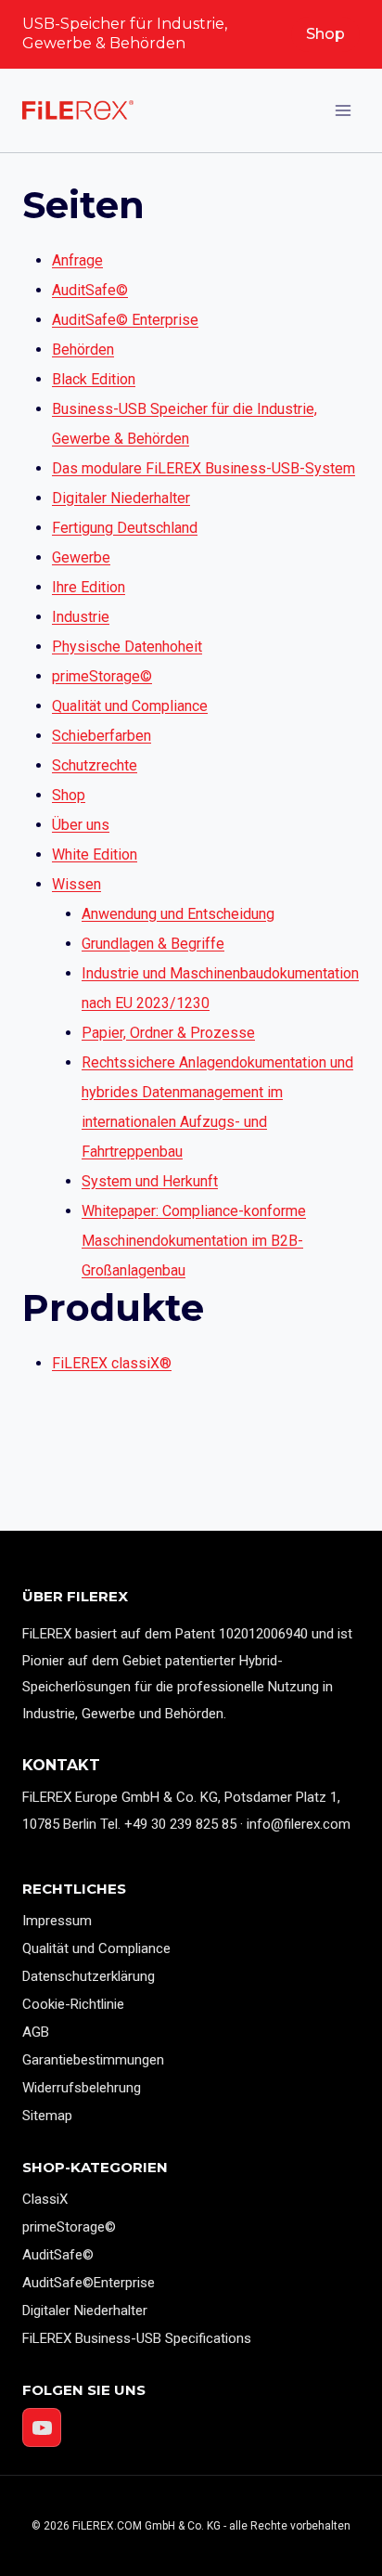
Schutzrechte (95, 765)
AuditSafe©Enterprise (89, 2283)
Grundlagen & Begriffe (153, 944)
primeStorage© (102, 676)
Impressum (57, 1921)
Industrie (81, 617)
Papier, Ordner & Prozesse (168, 1033)
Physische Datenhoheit (127, 647)
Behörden (83, 350)
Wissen (76, 884)
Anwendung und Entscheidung (178, 914)
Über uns (81, 825)
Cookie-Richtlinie (73, 2004)
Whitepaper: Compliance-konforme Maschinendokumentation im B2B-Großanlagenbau (194, 1241)
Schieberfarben (102, 736)
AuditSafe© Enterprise (125, 320)
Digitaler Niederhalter (121, 498)
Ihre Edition (89, 587)
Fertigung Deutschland (125, 528)
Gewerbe (81, 557)
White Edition (95, 854)
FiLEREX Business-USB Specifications (137, 2338)
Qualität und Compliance (130, 706)
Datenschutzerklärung (89, 1976)
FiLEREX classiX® (112, 1363)
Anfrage (77, 260)
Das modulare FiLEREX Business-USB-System (204, 468)
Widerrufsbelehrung (82, 2088)
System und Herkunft (150, 1181)
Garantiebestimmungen (93, 2060)
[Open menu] (343, 110)
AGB (36, 2032)
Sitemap (47, 2116)
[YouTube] (42, 2427)
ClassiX (45, 2199)
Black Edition (94, 379)
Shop (325, 34)
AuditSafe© (90, 290)
